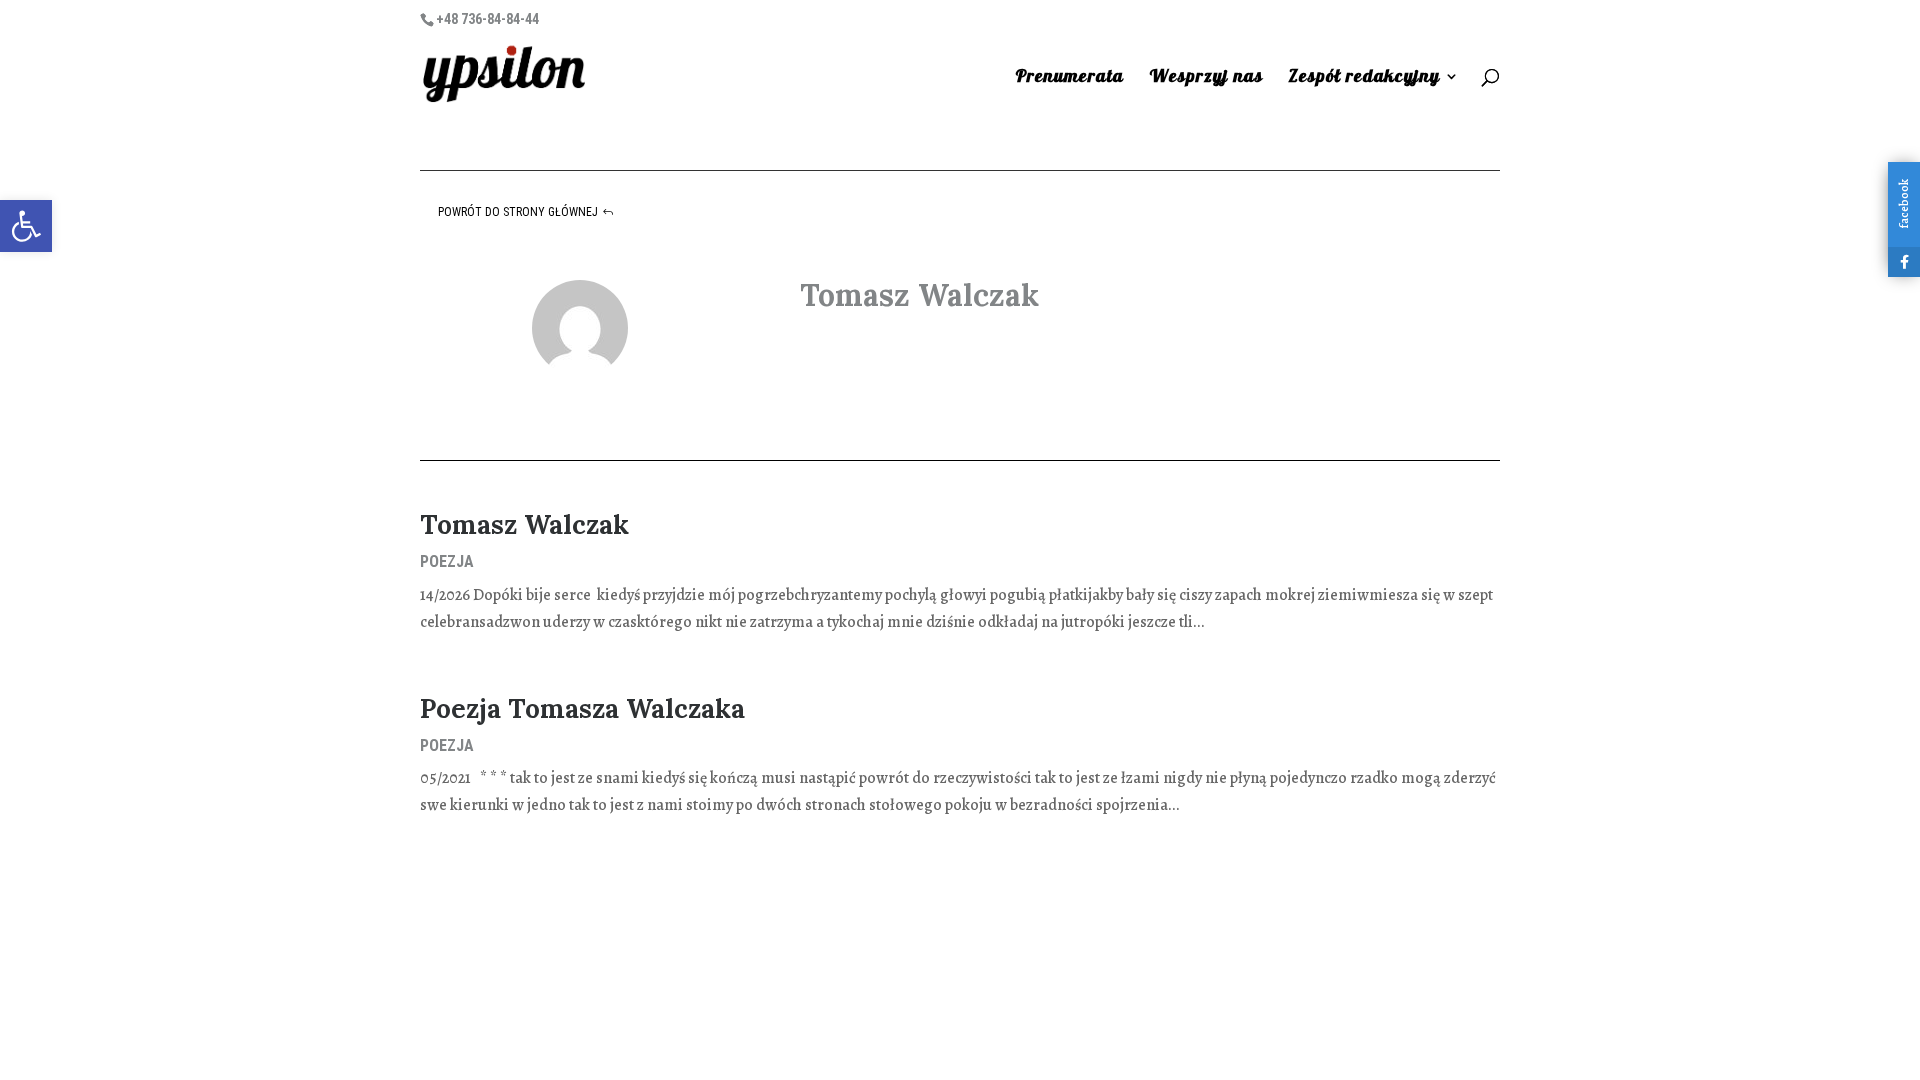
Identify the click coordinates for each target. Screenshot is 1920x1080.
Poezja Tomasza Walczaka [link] (582, 708)
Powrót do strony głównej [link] (518, 212)
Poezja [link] (447, 561)
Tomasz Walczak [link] (524, 524)
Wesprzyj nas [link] (1206, 78)
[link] (26, 226)
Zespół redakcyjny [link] (1364, 78)
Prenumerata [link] (1069, 78)
